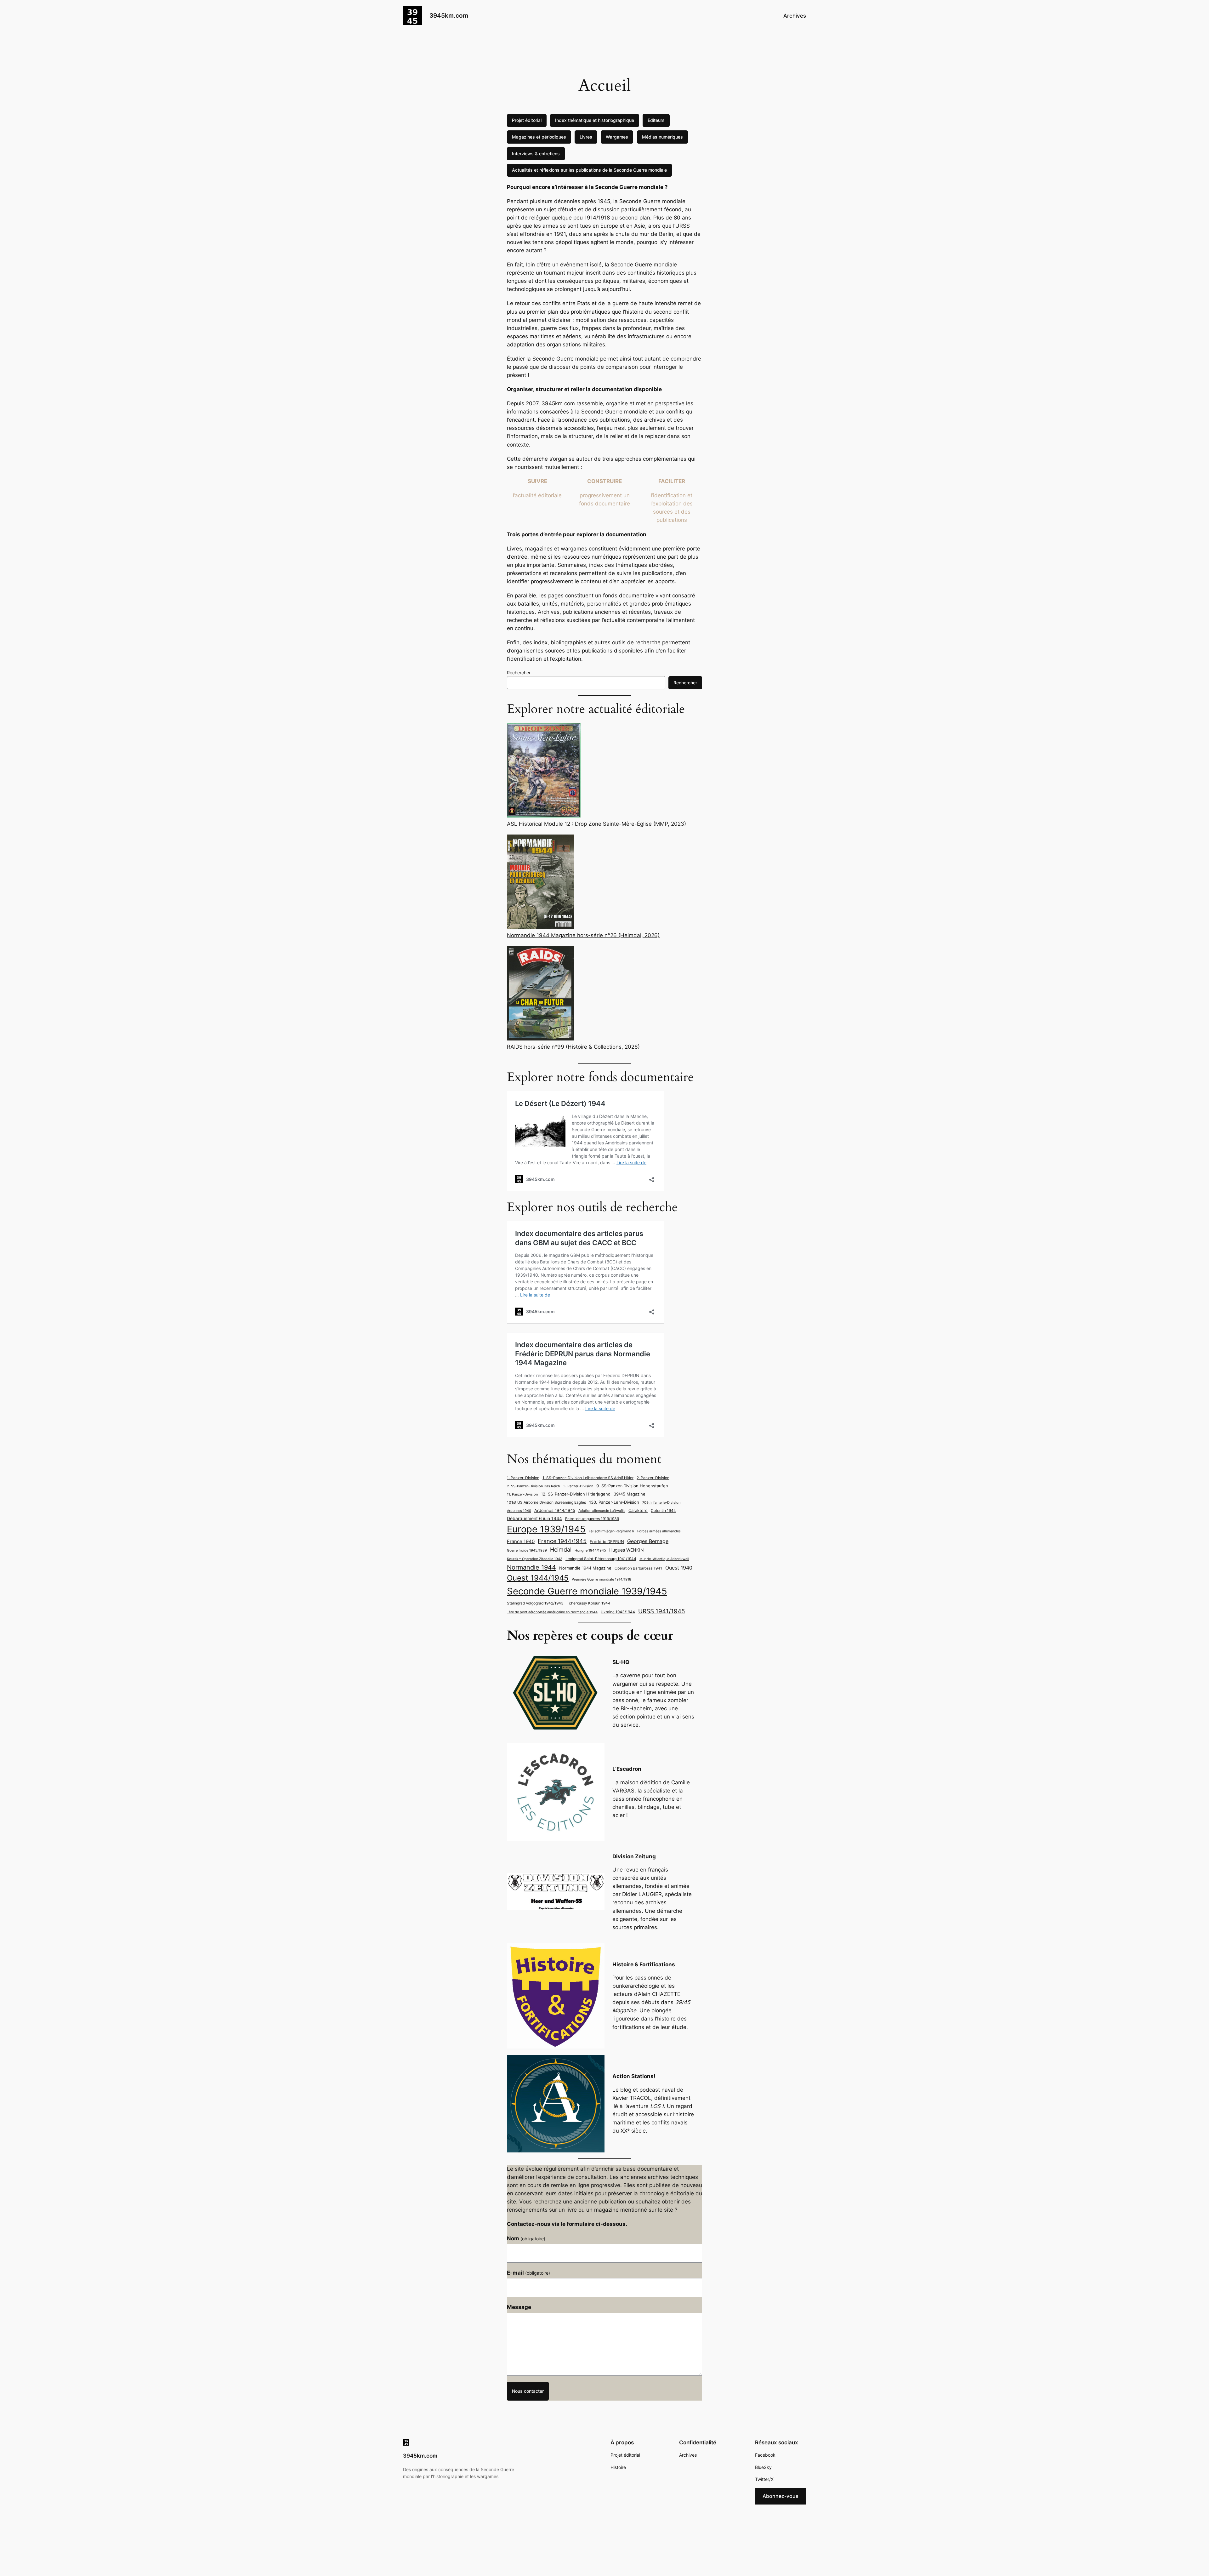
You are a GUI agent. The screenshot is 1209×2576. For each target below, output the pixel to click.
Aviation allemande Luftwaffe (602, 1511)
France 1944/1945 (562, 1541)
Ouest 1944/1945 (538, 1578)
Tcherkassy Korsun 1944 (589, 1603)
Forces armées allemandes (659, 1531)
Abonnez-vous (780, 2496)
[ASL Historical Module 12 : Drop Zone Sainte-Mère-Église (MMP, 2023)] (544, 771)
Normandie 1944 (531, 1567)
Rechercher (519, 672)
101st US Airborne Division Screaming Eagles (546, 1502)
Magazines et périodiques (539, 137)
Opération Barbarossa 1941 (638, 1568)
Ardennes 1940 (519, 1511)
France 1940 (521, 1542)
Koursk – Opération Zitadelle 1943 (535, 1559)
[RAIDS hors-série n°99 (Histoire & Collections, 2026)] (540, 994)
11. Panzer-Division (522, 1494)
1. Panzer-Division (523, 1478)
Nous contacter (528, 2391)
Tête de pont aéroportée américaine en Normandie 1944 (552, 1612)
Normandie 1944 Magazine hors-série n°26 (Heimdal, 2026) (583, 935)
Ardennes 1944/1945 (555, 1510)
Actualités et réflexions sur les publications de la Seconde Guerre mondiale (589, 170)
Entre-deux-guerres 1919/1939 (592, 1519)
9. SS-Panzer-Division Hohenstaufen (632, 1486)
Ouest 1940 (679, 1568)
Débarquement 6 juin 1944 (534, 1518)
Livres (586, 137)
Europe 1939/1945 (546, 1529)
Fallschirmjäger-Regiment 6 (611, 1531)
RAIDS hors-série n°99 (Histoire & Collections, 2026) (573, 1047)
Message (519, 2307)
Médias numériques (662, 137)
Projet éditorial (527, 120)
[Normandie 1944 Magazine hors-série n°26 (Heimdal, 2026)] (541, 883)
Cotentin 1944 (663, 1511)
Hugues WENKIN (627, 1550)
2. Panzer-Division (653, 1478)
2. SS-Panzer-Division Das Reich (534, 1486)
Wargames (617, 137)
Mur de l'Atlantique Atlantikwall (664, 1559)
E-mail (528, 2273)
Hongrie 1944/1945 (590, 1550)
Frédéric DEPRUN (607, 1542)
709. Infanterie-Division (661, 1503)
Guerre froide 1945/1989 (527, 1550)
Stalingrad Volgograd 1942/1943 (535, 1603)
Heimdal (561, 1550)
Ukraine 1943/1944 (618, 1612)
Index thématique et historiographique (595, 120)
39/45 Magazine (630, 1494)
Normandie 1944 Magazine (585, 1568)
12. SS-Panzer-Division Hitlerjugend (576, 1494)
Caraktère (638, 1510)
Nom (526, 2238)
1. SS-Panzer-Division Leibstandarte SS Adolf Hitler (588, 1478)
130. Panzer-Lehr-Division (614, 1502)
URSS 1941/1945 (662, 1611)
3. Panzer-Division (578, 1486)
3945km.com (449, 15)
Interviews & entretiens (536, 154)
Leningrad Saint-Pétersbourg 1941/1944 (601, 1559)
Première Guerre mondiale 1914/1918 (602, 1579)
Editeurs (656, 120)
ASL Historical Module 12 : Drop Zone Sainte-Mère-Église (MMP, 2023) (596, 824)
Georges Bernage (648, 1541)
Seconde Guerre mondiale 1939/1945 (587, 1591)
